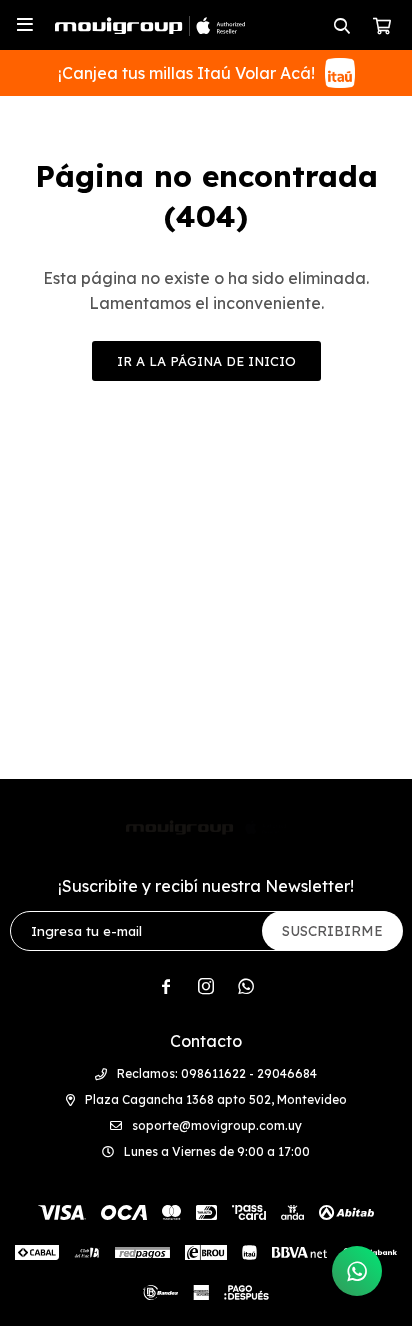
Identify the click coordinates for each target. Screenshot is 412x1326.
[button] (342, 25)
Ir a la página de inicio (206, 361)
